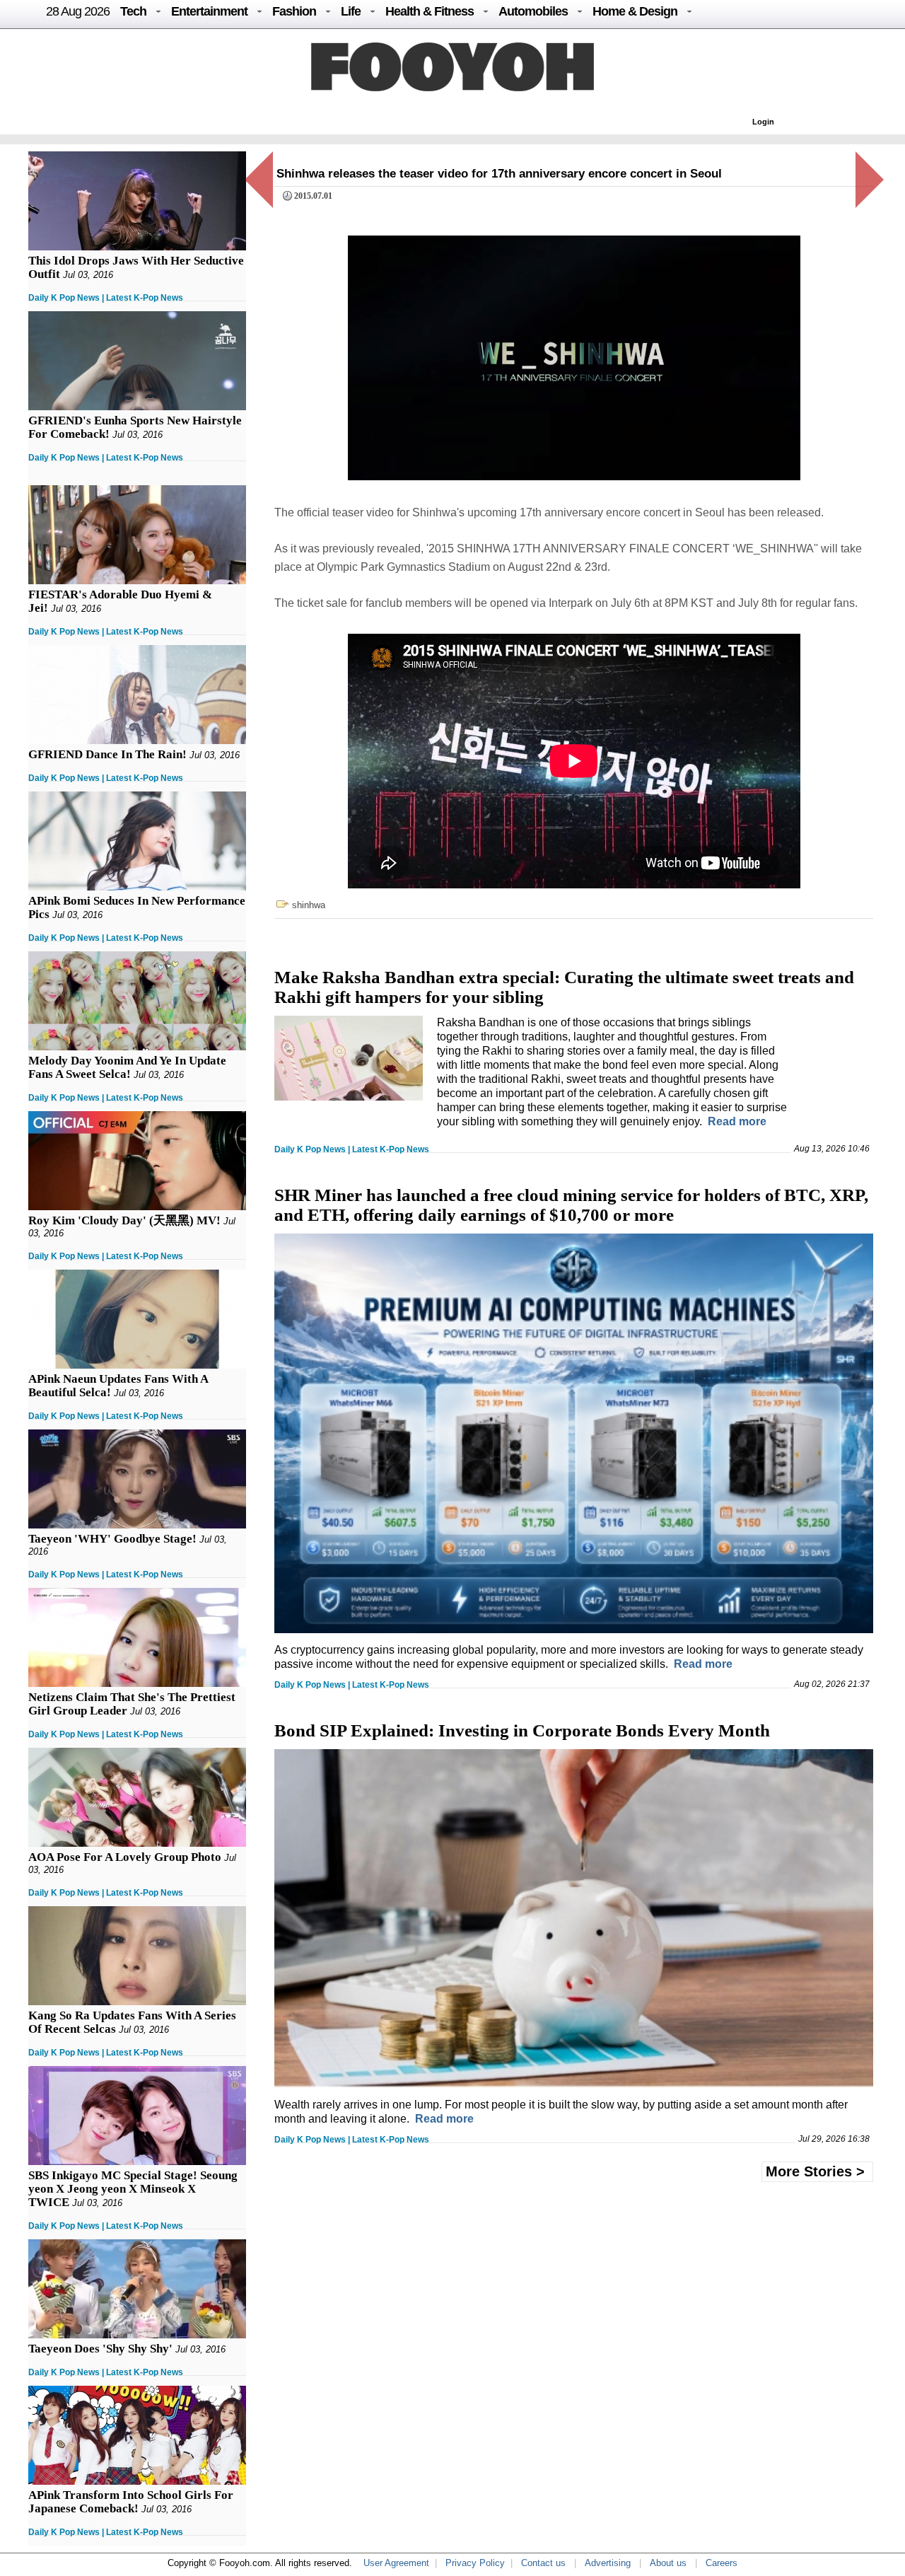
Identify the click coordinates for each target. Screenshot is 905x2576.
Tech (133, 11)
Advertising (608, 2563)
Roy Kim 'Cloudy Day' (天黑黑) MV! (124, 1220)
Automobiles (533, 11)
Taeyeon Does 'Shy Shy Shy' (100, 2349)
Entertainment (209, 11)
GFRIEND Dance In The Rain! (107, 754)
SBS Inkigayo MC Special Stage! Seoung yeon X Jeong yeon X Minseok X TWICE (133, 2189)
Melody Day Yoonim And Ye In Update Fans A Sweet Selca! (127, 1067)
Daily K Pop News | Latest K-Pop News (106, 298)
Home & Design (635, 11)
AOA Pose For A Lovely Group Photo (125, 1857)
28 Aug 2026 (78, 11)
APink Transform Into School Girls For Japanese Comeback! (131, 2502)
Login (763, 122)
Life (351, 11)
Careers (722, 2563)
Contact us (543, 2563)
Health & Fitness (430, 11)
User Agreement (396, 2563)
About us (668, 2563)
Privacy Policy (475, 2563)
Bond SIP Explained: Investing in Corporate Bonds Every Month (522, 1730)
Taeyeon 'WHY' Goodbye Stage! (112, 1539)
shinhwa (309, 905)
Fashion (294, 11)
